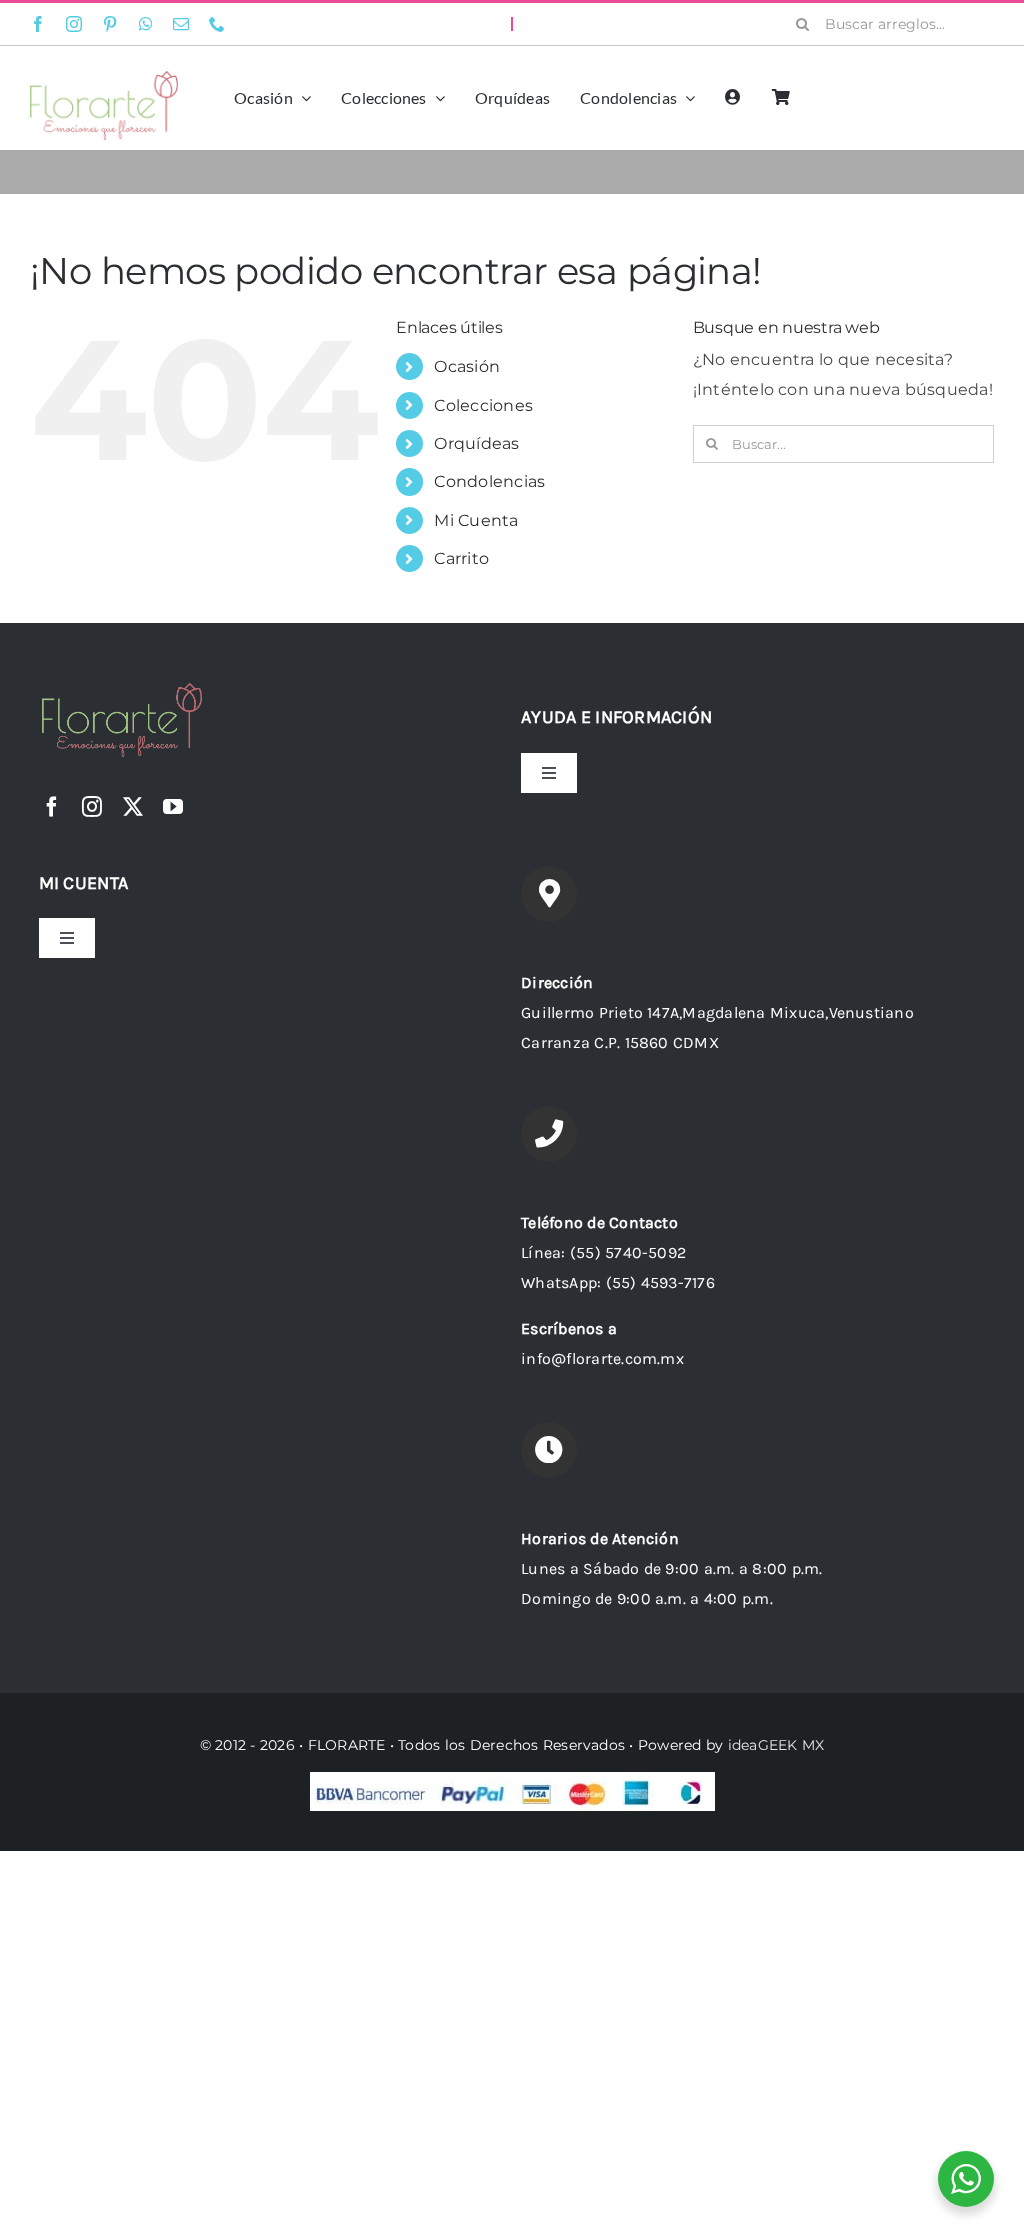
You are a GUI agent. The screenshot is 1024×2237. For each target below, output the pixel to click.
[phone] (217, 24)
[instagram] (74, 24)
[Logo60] (104, 78)
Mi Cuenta (476, 520)
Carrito (461, 558)
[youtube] (173, 807)
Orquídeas (476, 443)
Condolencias (489, 481)
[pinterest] (110, 24)
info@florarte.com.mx (602, 1358)
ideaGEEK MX (776, 1745)
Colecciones (483, 405)
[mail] (181, 24)
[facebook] (38, 24)
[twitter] (133, 807)
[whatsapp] (146, 24)
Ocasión (467, 366)
